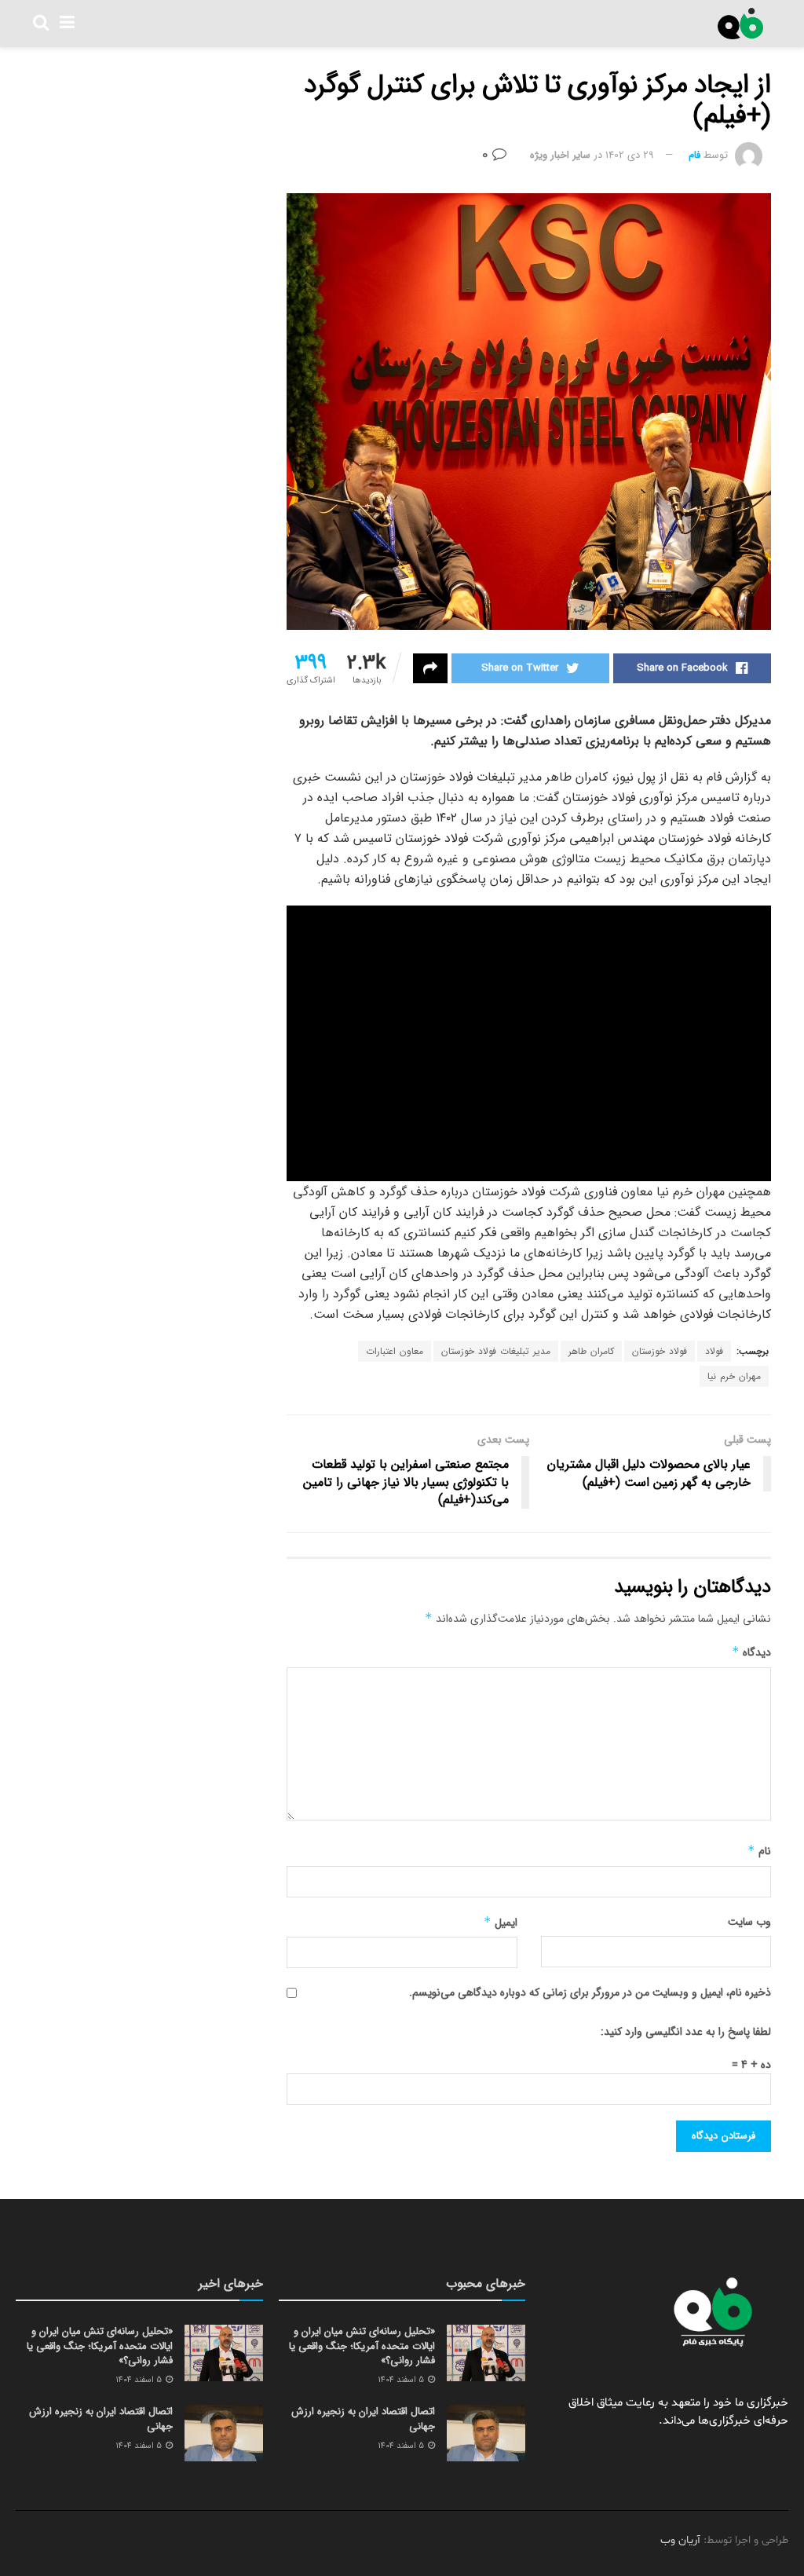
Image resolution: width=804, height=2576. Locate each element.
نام (759, 1851)
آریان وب (680, 2540)
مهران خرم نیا (734, 1376)
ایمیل (500, 1923)
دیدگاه (751, 1652)
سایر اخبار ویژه (560, 155)
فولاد (714, 1351)
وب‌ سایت (749, 1922)
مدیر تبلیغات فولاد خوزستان (496, 1351)
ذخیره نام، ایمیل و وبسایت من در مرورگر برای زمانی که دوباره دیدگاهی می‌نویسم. (590, 1992)
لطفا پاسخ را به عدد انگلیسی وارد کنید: (686, 2032)
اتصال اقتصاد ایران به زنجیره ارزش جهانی (363, 2419)
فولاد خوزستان (660, 1351)
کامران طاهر (591, 1351)
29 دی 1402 (630, 155)
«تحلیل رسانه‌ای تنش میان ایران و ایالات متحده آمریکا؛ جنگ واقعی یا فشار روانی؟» (362, 2345)
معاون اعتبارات (395, 1351)
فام (694, 155)
